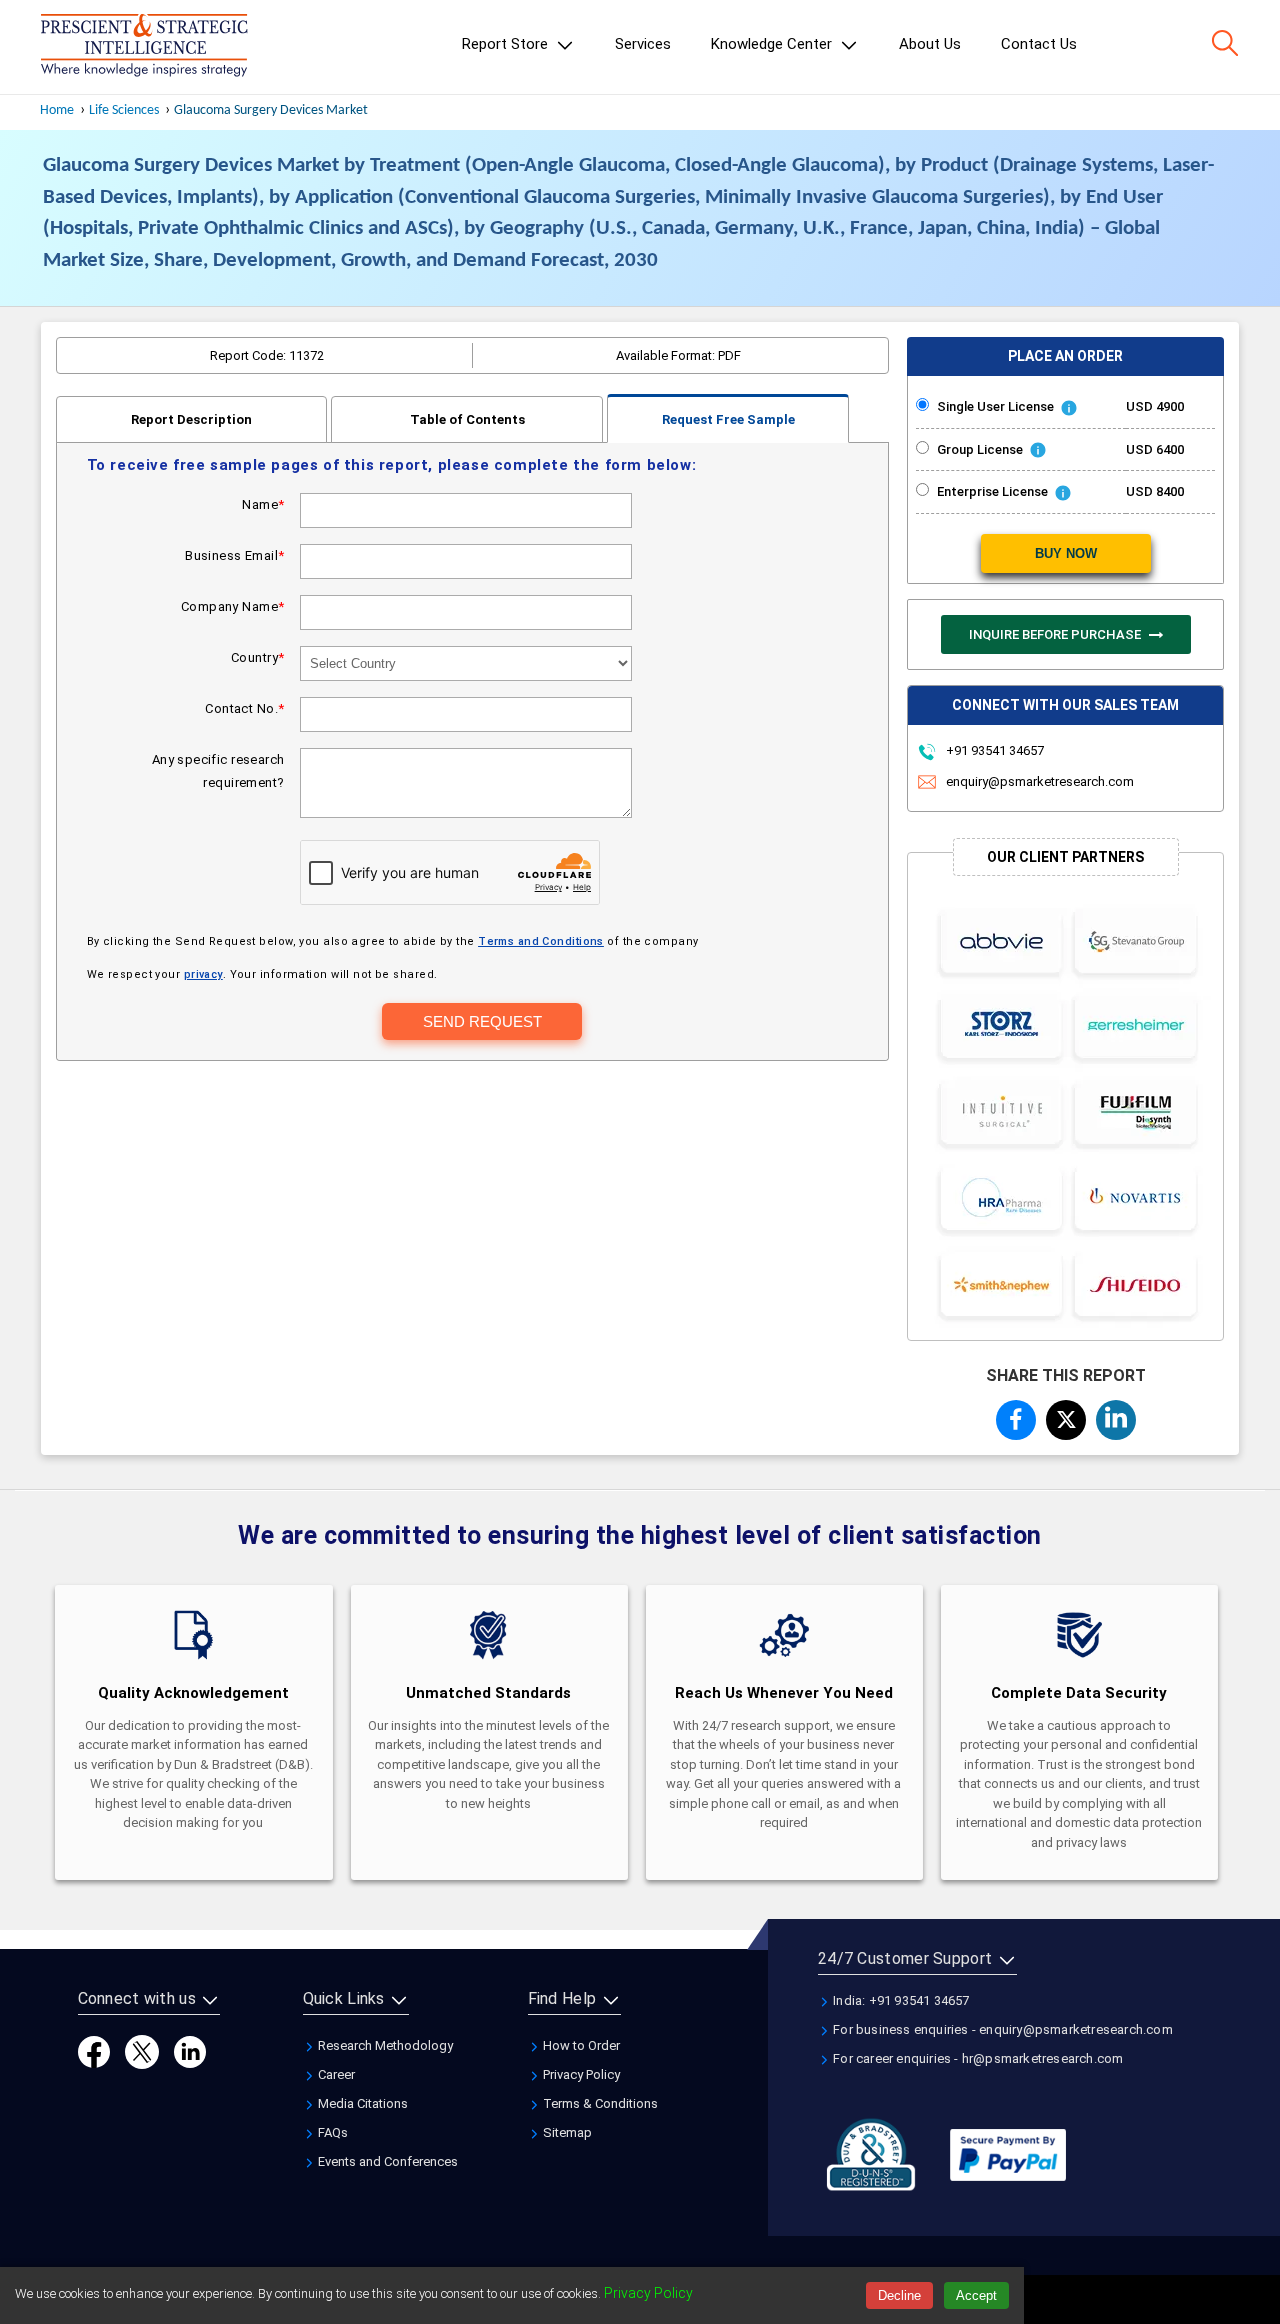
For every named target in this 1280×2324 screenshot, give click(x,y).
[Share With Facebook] (1016, 1419)
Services (643, 44)
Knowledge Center (773, 44)
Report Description (191, 419)
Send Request (482, 1021)
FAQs (331, 2132)
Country (257, 657)
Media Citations (361, 2103)
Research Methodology (384, 2045)
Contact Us (1039, 44)
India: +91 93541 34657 (900, 2000)
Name (263, 504)
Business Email (234, 555)
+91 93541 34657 (993, 750)
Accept (976, 2295)
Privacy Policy (580, 2074)
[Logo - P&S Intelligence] (144, 47)
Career (335, 2074)
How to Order (580, 2045)
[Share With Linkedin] (1116, 1417)
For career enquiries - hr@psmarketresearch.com (976, 2058)
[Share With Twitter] (1066, 1416)
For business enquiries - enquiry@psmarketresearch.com (1001, 2029)
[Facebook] (94, 2050)
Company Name (233, 606)
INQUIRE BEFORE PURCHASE (1056, 634)
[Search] (1225, 43)
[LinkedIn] (190, 2050)
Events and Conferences (386, 2161)
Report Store (507, 44)
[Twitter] (142, 2050)
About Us (930, 44)
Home (57, 110)
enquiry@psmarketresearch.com (1040, 781)
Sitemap (566, 2132)
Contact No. (244, 708)
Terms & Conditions (599, 2103)
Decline (899, 2295)
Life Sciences (124, 110)
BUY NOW (1066, 553)
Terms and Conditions (541, 941)
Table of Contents (467, 419)
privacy (203, 974)
